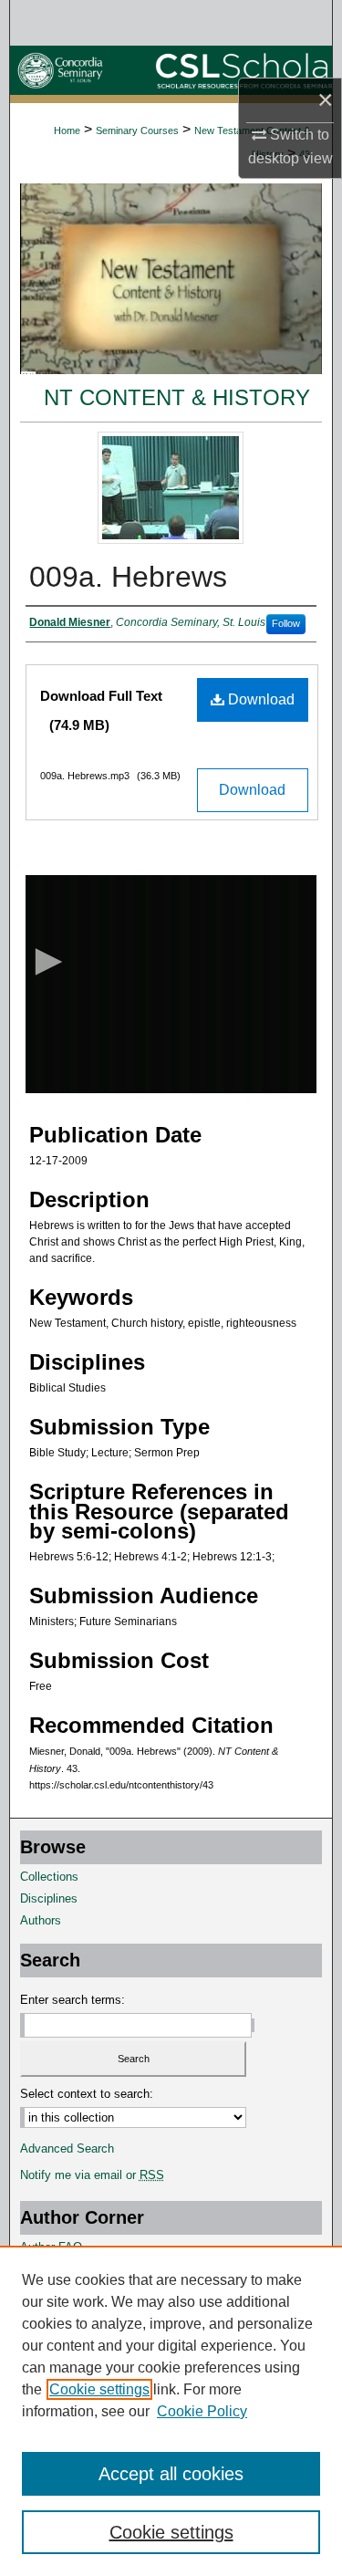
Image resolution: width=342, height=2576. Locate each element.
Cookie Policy (202, 2411)
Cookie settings (99, 2389)
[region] (171, 2411)
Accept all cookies (171, 2474)
